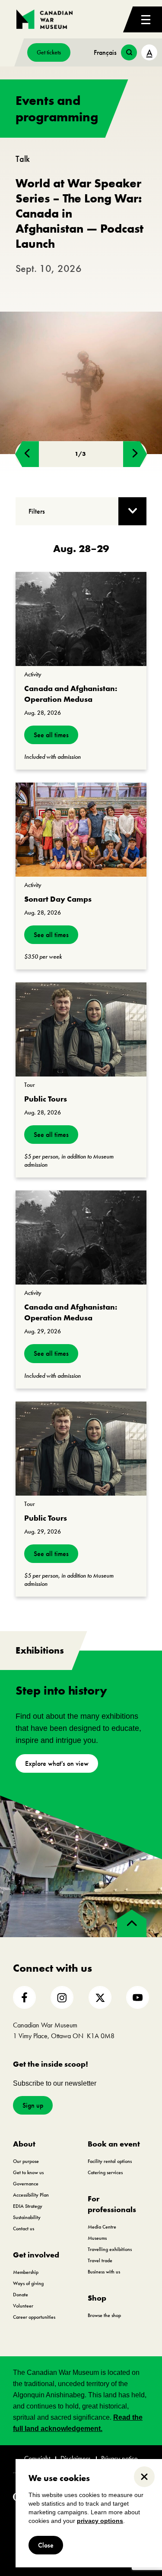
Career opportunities (34, 2317)
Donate (21, 2295)
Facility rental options (110, 2161)
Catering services (105, 2172)
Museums (97, 2238)
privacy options (100, 2521)
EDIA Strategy (28, 2206)
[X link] (100, 1997)
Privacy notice (119, 2459)
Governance (26, 2184)
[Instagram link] (62, 1997)
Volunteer (23, 2306)
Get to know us (28, 2172)
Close (46, 2545)
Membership (26, 2272)
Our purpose (26, 2161)
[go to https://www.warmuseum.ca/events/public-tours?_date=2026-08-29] (81, 1449)
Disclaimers (76, 2459)
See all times (51, 735)
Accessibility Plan (31, 2195)
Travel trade (100, 2260)
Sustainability (27, 2217)
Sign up (33, 2105)
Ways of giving (28, 2283)
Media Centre (102, 2227)
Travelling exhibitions (110, 2249)
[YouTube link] (138, 1997)
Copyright (37, 2459)
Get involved (36, 2255)
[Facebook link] (24, 1997)
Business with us (104, 2272)
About (24, 2144)
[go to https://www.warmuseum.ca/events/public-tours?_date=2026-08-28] (81, 1029)
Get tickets (49, 52)
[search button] (129, 52)
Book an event (114, 2144)
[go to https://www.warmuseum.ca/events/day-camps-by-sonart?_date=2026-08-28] (81, 830)
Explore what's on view (57, 1763)
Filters (37, 511)
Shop (97, 2298)
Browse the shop (104, 2315)
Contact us (24, 2229)
